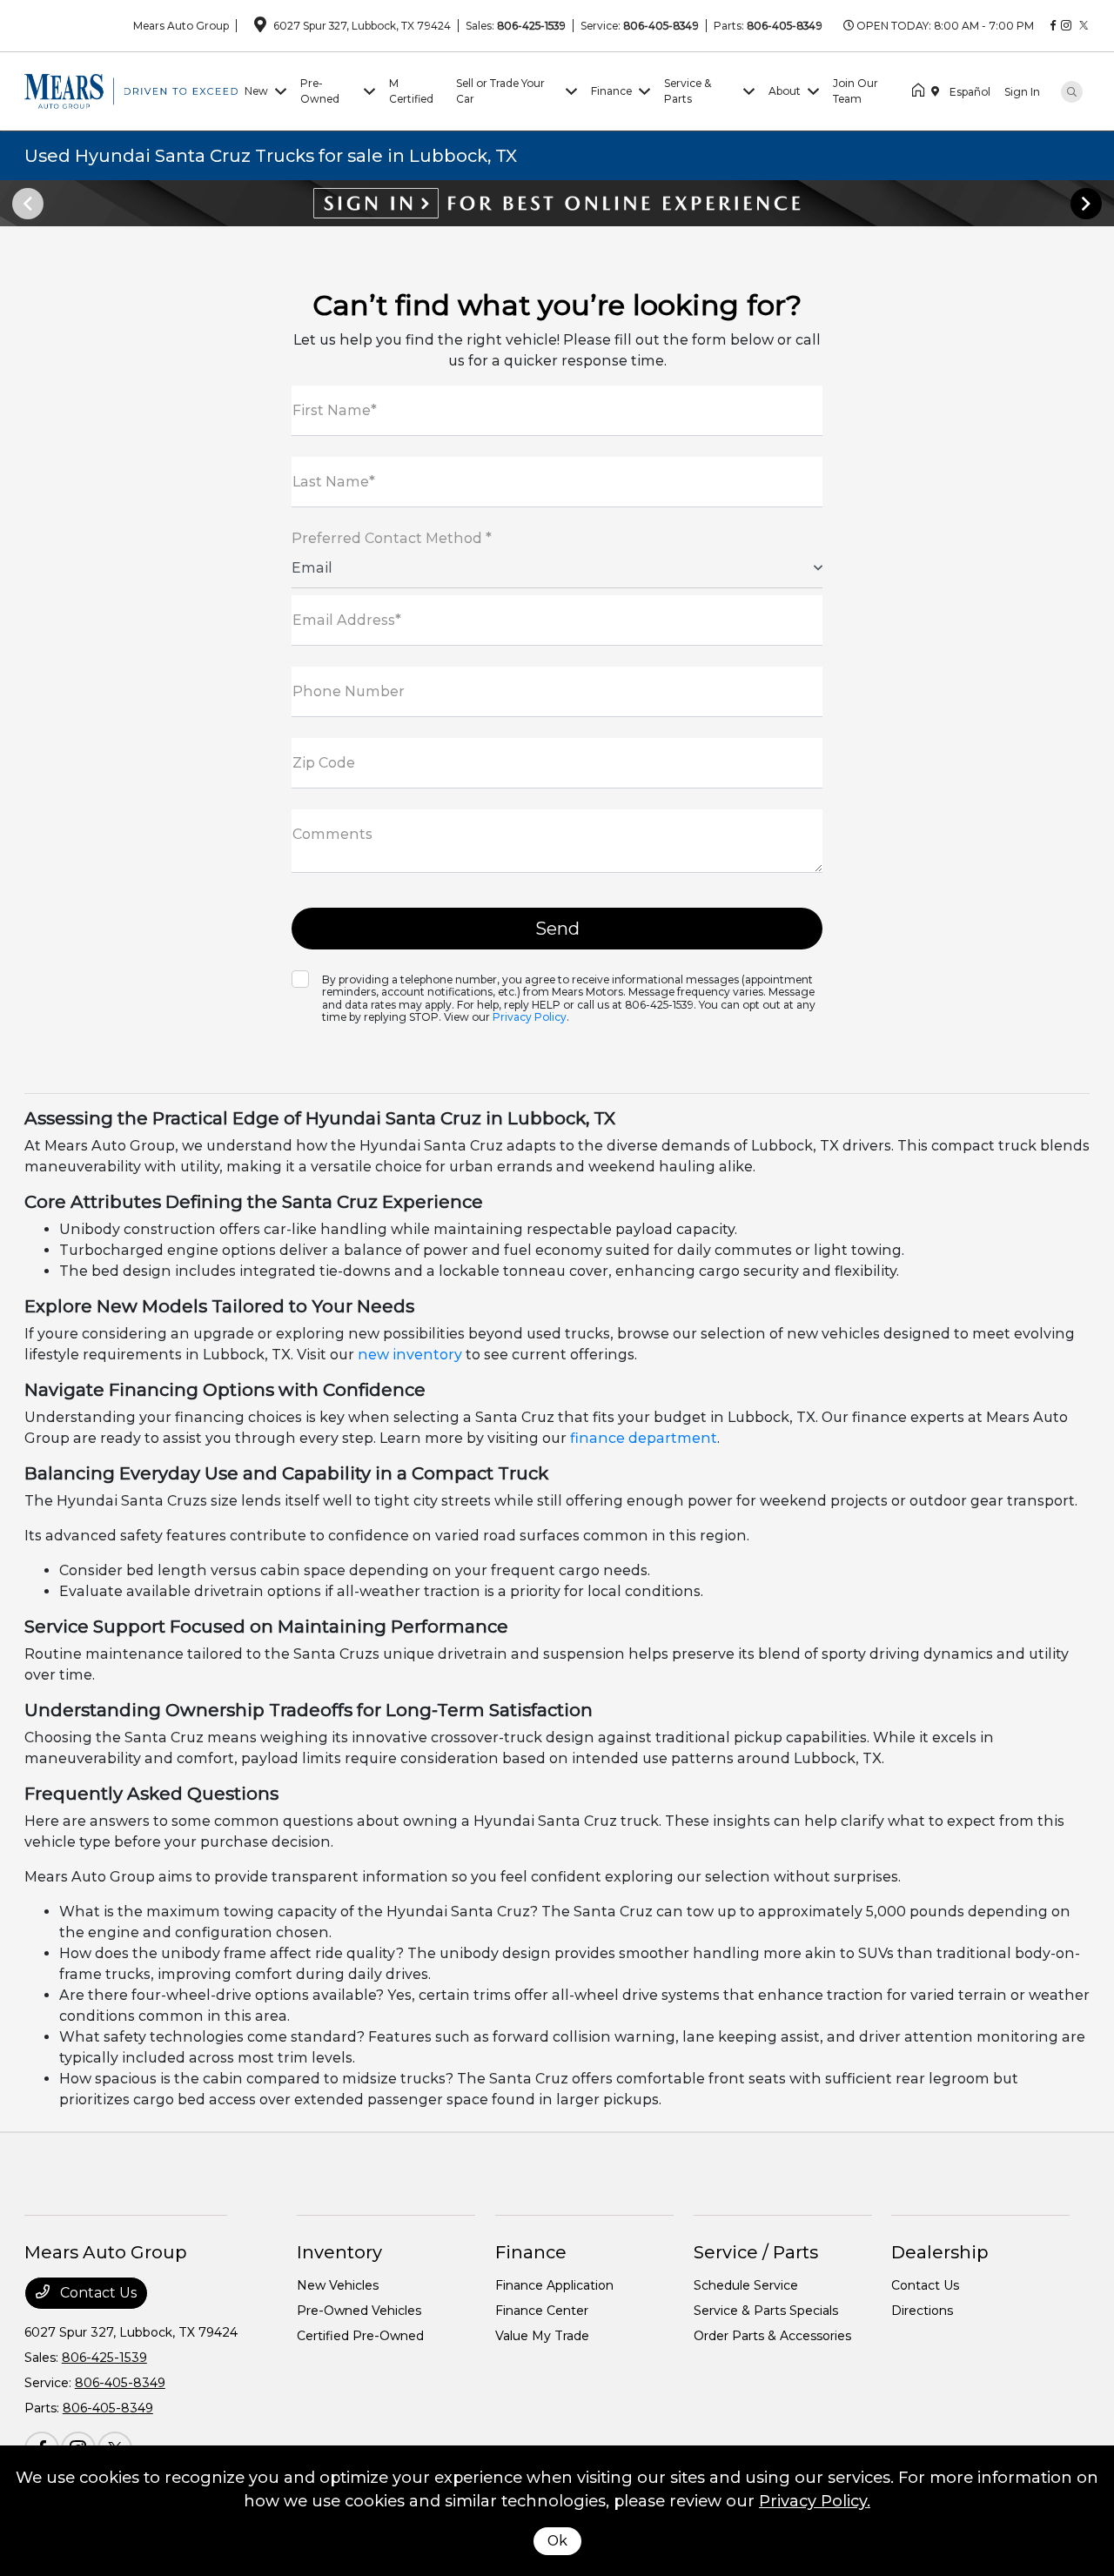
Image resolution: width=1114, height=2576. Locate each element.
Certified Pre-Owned (360, 2336)
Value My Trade (542, 2336)
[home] (922, 91)
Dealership (940, 2252)
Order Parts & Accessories (772, 2336)
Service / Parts (756, 2252)
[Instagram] (1066, 26)
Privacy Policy (530, 1017)
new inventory (410, 1355)
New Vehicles (338, 2285)
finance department (644, 1438)
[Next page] (1088, 204)
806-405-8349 (661, 26)
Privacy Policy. (815, 2501)
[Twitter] (1084, 26)
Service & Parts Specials (766, 2311)
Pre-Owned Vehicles (359, 2311)
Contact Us (97, 2293)
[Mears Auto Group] (131, 90)
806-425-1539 (531, 26)
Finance (531, 2252)
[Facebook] (1053, 26)
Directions (922, 2311)
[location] (260, 27)
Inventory (339, 2252)
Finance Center (542, 2311)
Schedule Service (746, 2285)
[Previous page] (26, 204)
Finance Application (554, 2285)
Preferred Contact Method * (392, 538)
